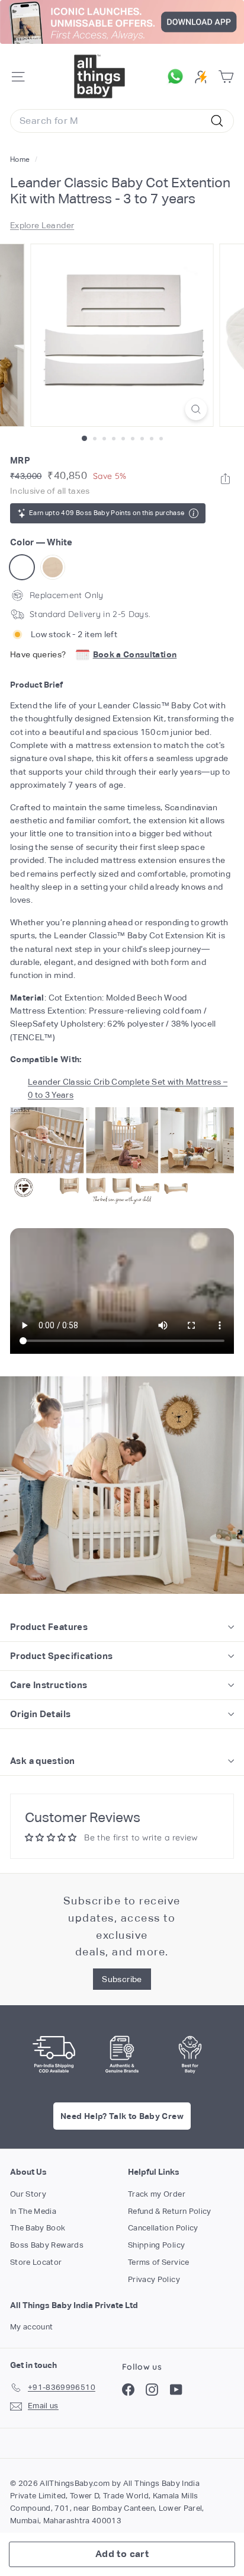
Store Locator (36, 2262)
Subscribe (122, 1979)
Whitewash (53, 567)
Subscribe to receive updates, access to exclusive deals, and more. (122, 1926)
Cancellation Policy (163, 2228)
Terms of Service (159, 2262)
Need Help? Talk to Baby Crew (122, 2116)
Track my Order (157, 2194)
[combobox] (122, 121)
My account (32, 2327)
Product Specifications (61, 1656)
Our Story (28, 2194)
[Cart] (226, 77)
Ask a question (42, 1761)
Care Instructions (49, 1685)
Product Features (49, 1627)
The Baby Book (38, 2228)
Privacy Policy (154, 2279)
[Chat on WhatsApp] (178, 76)
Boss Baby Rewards (47, 2245)
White (22, 567)
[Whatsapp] (225, 479)
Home (21, 159)
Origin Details (40, 1714)
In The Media (33, 2211)
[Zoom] (196, 409)
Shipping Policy (156, 2245)
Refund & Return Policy (170, 2211)
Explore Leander (42, 225)
